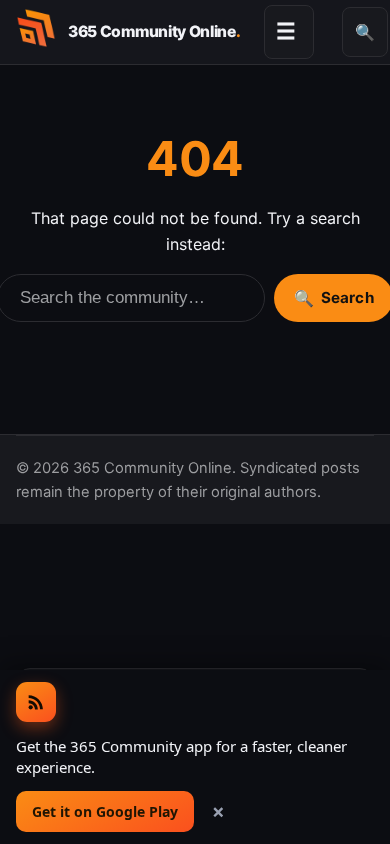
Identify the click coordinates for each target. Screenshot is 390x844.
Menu (286, 31)
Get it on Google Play (105, 811)
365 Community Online (154, 31)
